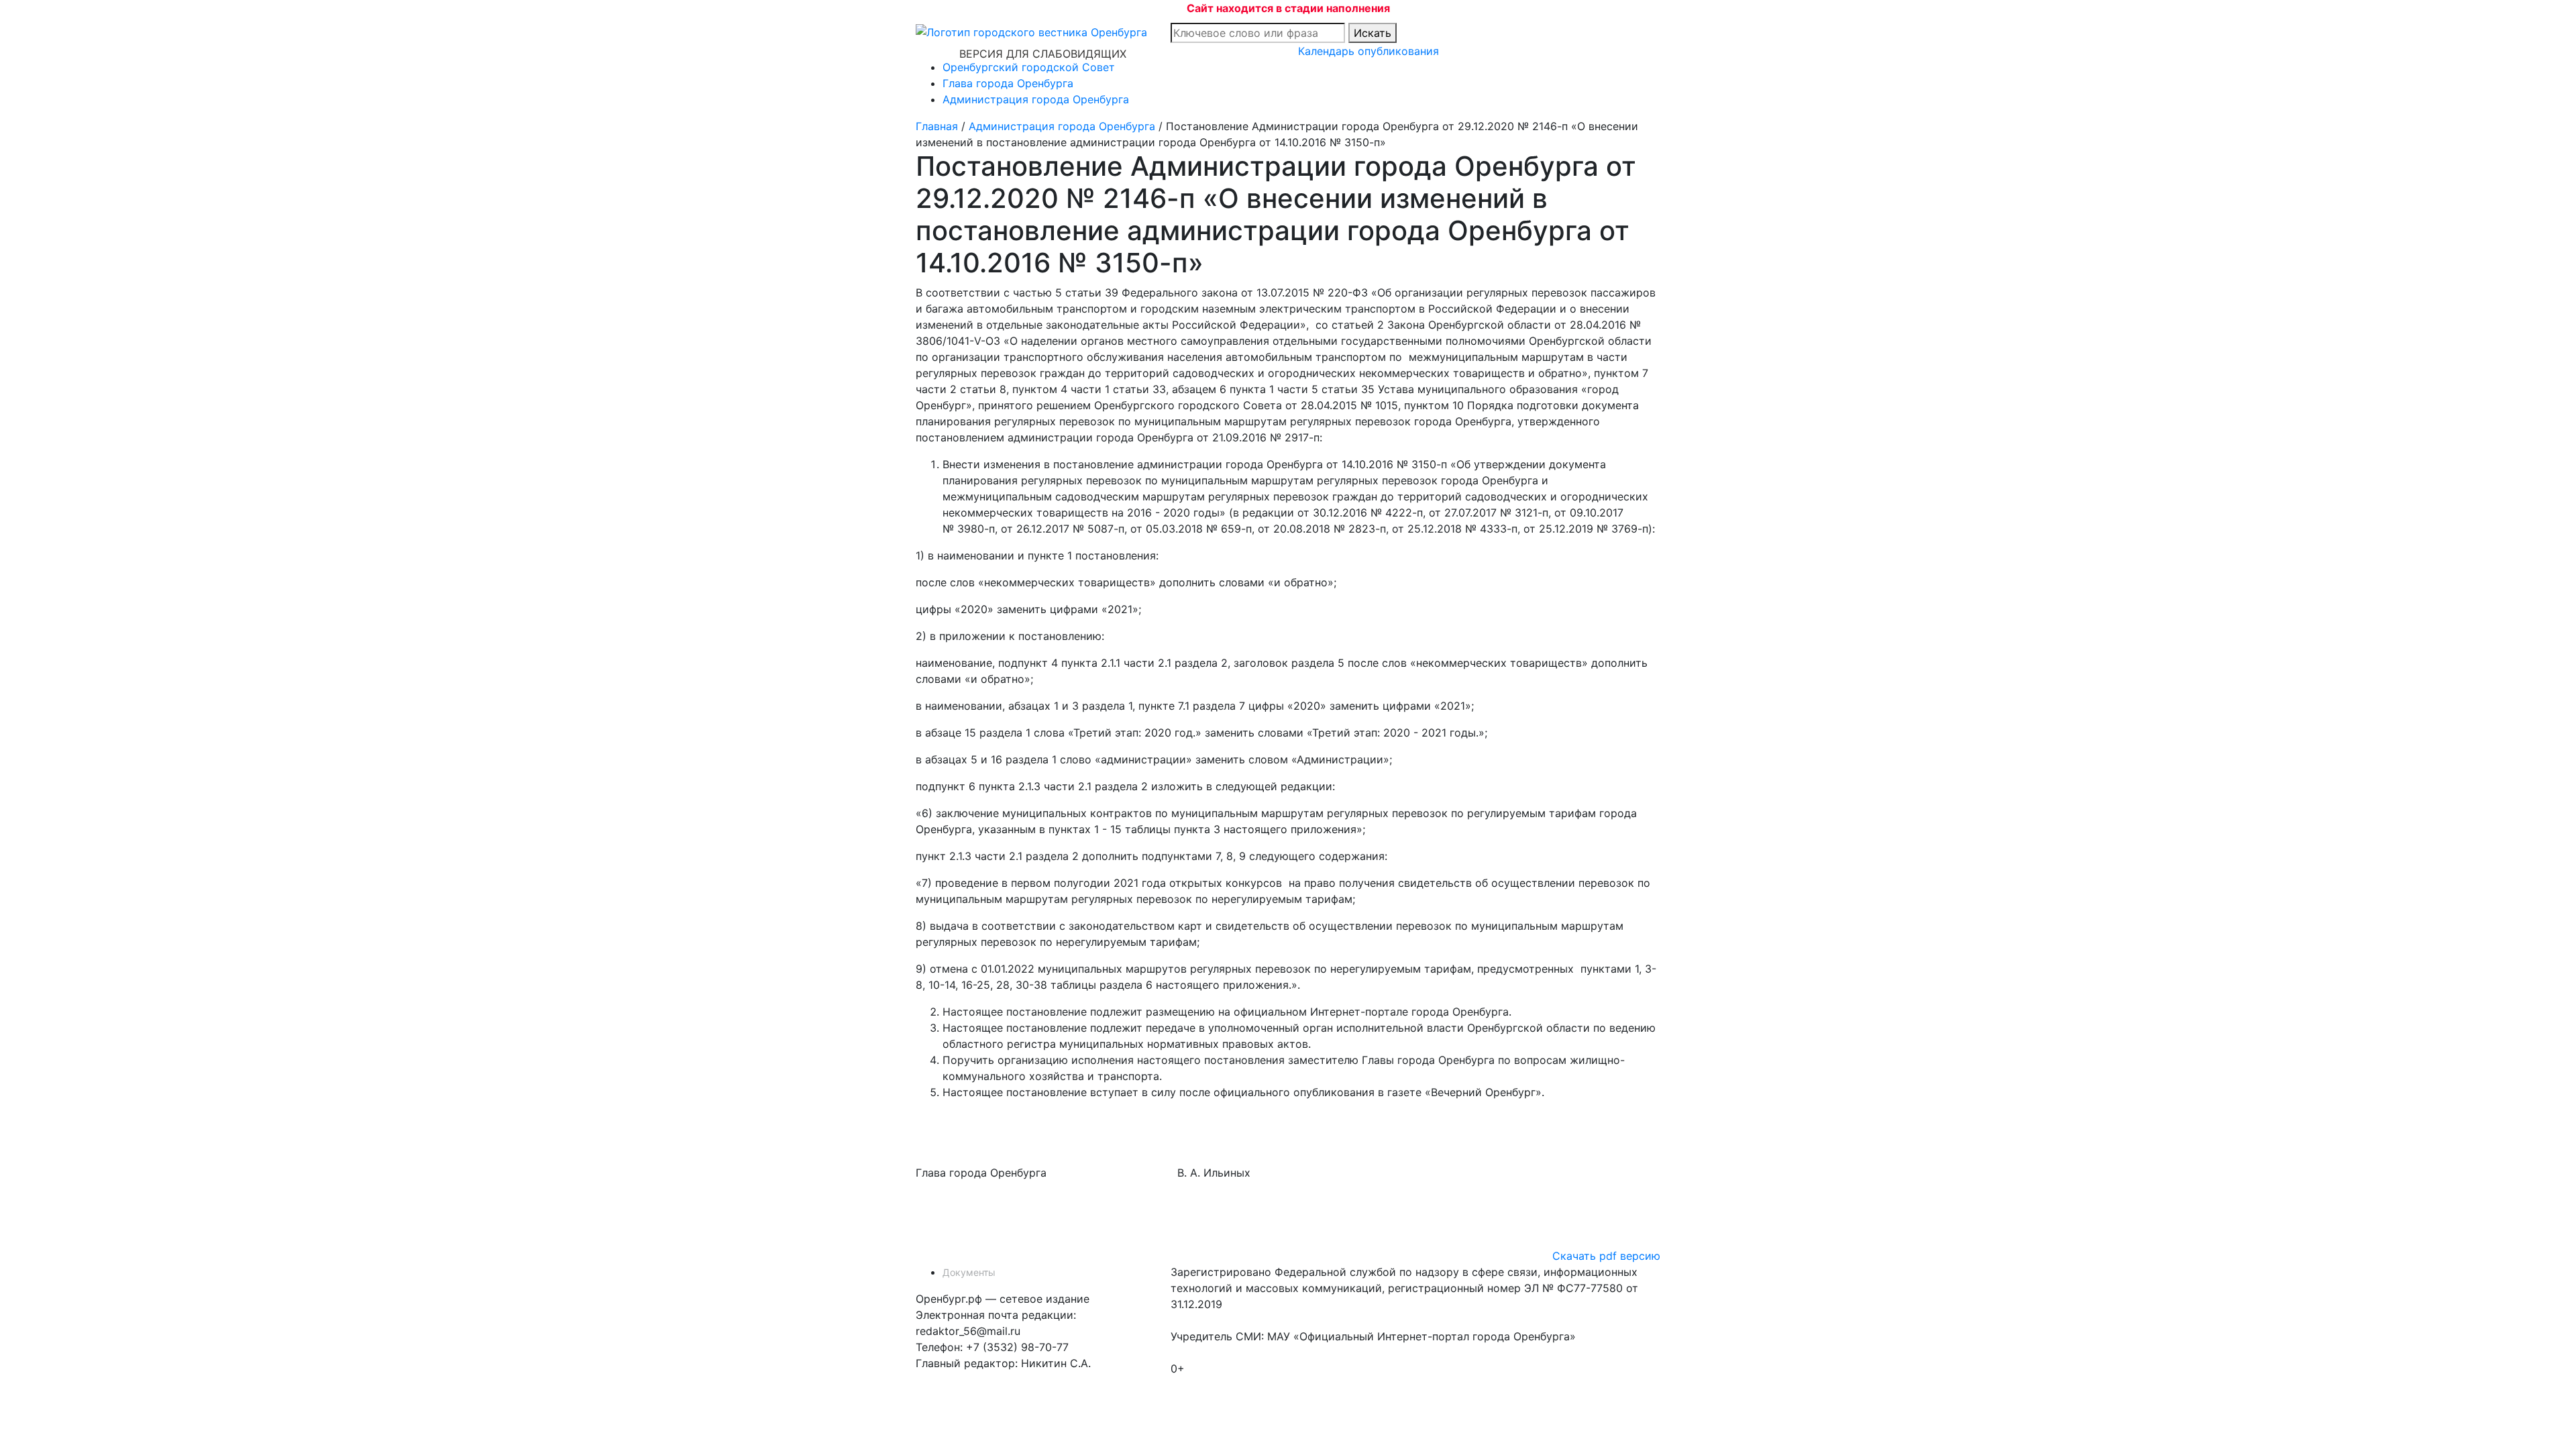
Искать (1373, 33)
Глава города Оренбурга (1008, 83)
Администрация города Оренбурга (1036, 99)
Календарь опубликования (1368, 51)
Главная (937, 126)
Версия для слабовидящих (1043, 54)
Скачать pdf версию (1606, 1256)
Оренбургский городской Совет (1029, 67)
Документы (969, 1272)
